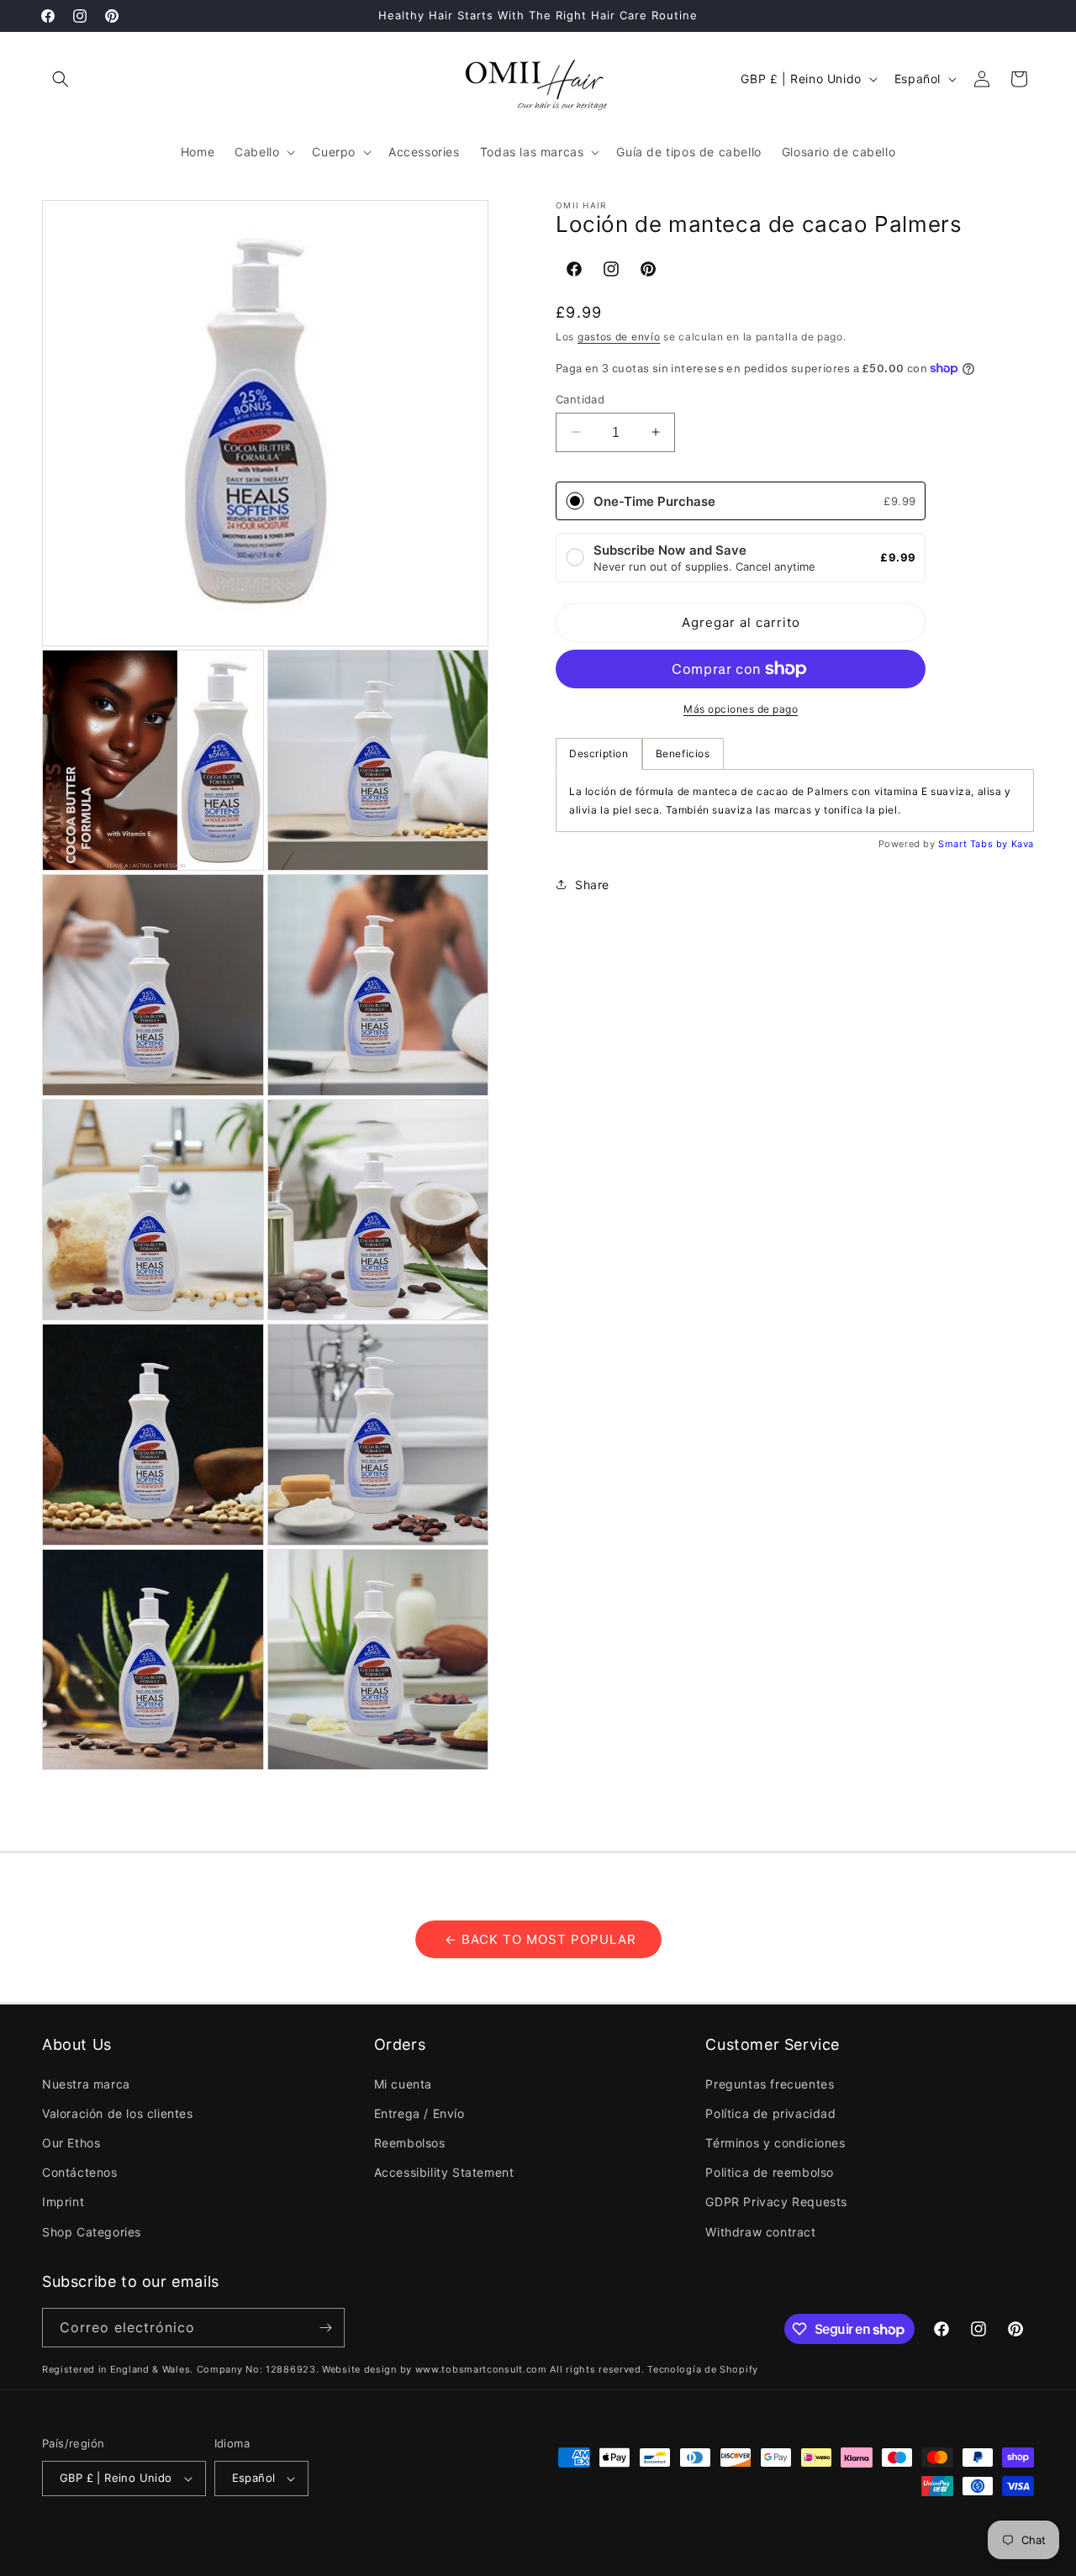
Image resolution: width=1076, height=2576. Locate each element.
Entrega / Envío (419, 2113)
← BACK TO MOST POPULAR (538, 1939)
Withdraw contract (760, 2232)
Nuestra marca (86, 2084)
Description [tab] (599, 753)
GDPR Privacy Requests (776, 2202)
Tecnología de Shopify (703, 2369)
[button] (61, 79)
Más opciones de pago (741, 709)
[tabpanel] (795, 801)
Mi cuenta (403, 2084)
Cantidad (580, 398)
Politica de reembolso (770, 2172)
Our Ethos (71, 2143)
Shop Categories (92, 2232)
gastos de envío (619, 336)
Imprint (63, 2202)
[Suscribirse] (325, 2328)
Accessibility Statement (444, 2172)
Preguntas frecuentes (770, 2084)
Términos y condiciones (775, 2143)
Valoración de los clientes (118, 2113)
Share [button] (592, 884)
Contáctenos (80, 2172)
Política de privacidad (770, 2113)
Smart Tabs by (974, 844)
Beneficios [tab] (683, 753)
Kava (1023, 844)
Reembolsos (410, 2143)
